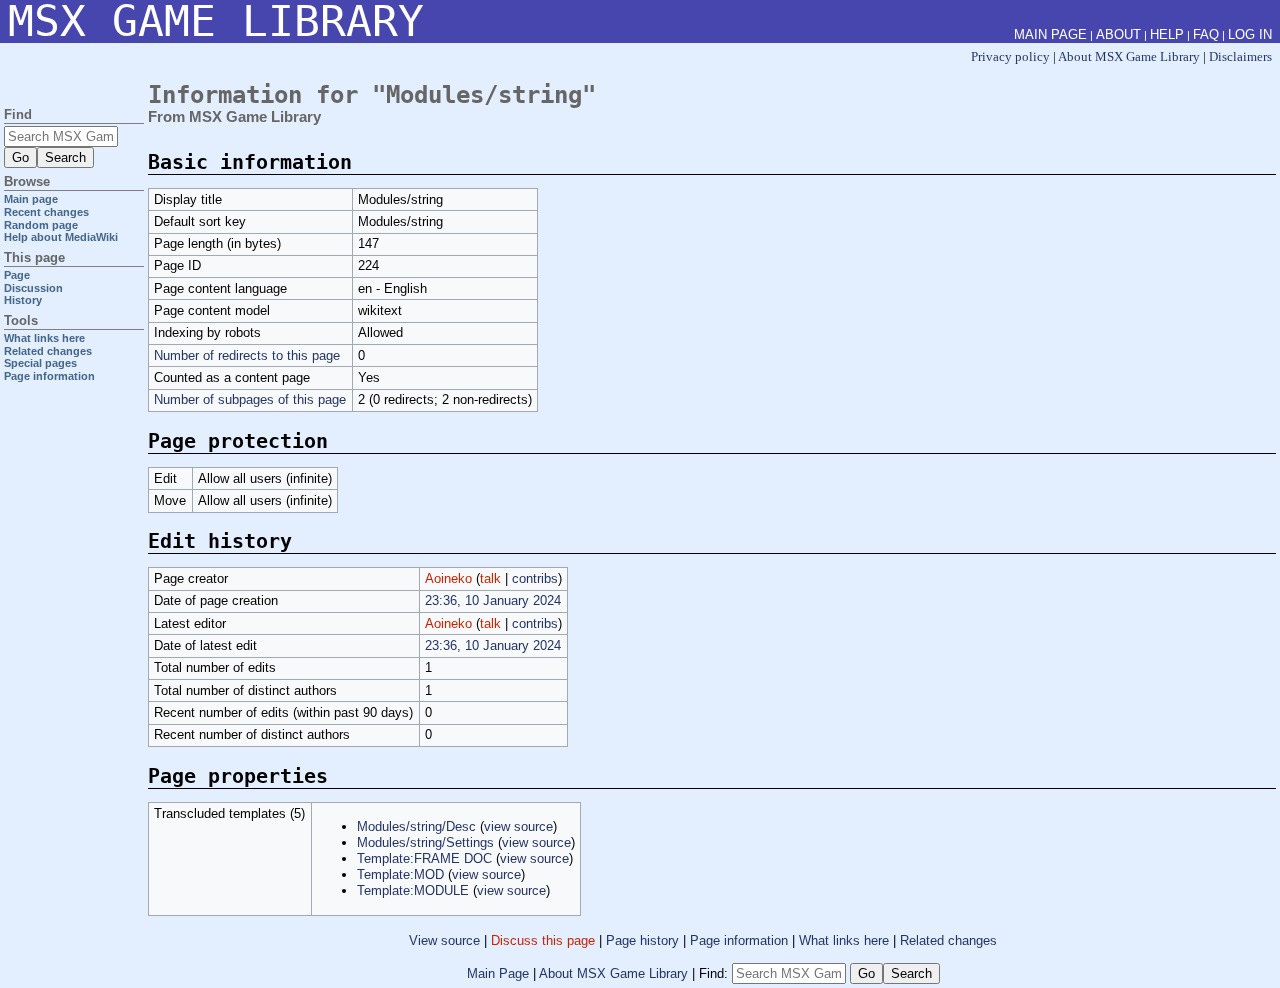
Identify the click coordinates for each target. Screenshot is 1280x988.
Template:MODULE (413, 890)
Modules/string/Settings (425, 842)
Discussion (33, 288)
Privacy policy (1010, 56)
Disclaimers (1240, 56)
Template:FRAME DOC (424, 858)
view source (518, 826)
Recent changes (46, 212)
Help (1167, 34)
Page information (739, 940)
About (1118, 34)
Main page (31, 199)
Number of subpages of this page (250, 399)
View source (444, 940)
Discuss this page (543, 940)
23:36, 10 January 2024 (493, 600)
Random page (41, 225)
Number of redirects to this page (247, 355)
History (23, 300)
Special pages (40, 363)
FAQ (1206, 34)
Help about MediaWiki (61, 237)
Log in (1250, 34)
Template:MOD (400, 874)
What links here (844, 940)
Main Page (498, 973)
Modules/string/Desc (416, 826)
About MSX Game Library (1129, 56)
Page (17, 275)
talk (490, 578)
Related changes (948, 940)
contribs (535, 578)
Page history (642, 940)
